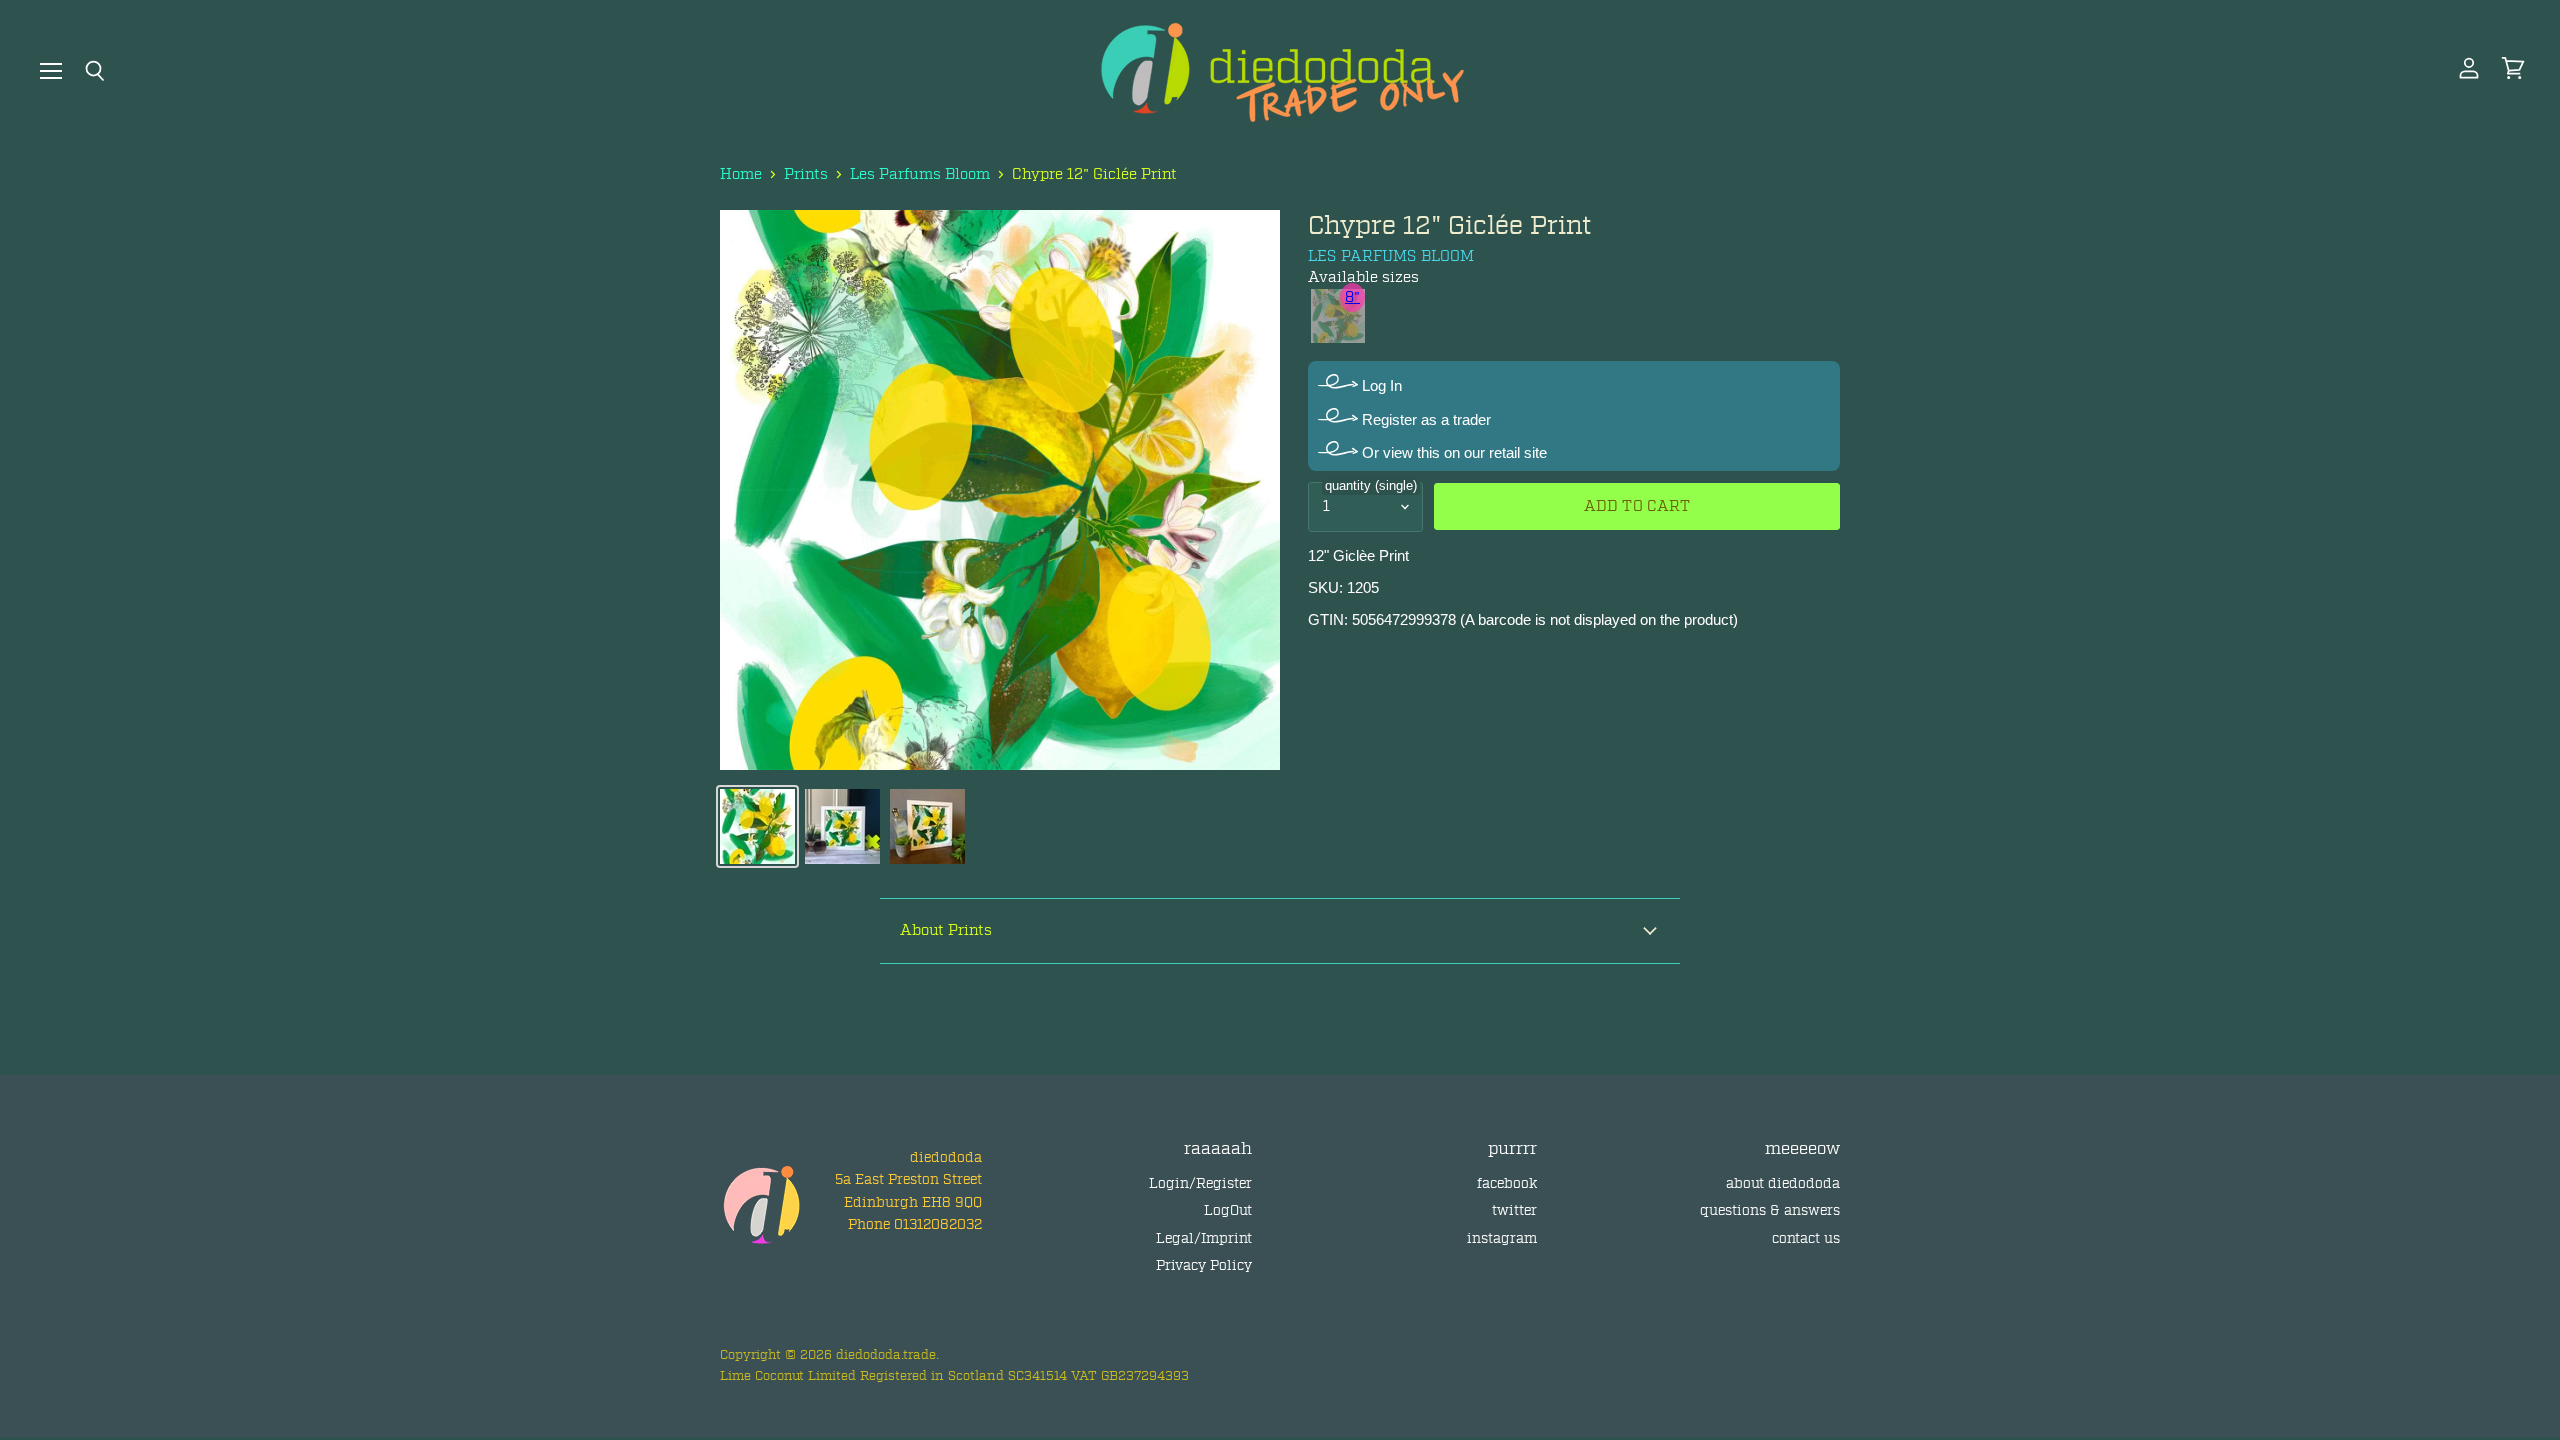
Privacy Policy (1204, 1265)
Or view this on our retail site (1452, 452)
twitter (1514, 1210)
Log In (1380, 385)
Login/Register (1200, 1183)
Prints (806, 174)
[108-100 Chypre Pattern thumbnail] (757, 826)
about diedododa (1783, 1183)
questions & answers (1770, 1210)
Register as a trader (1424, 419)
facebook (1507, 1183)
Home (741, 174)
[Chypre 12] (842, 826)
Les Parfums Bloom (920, 174)
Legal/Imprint (1204, 1238)
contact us (1806, 1238)
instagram (1502, 1238)
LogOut (1228, 1210)
